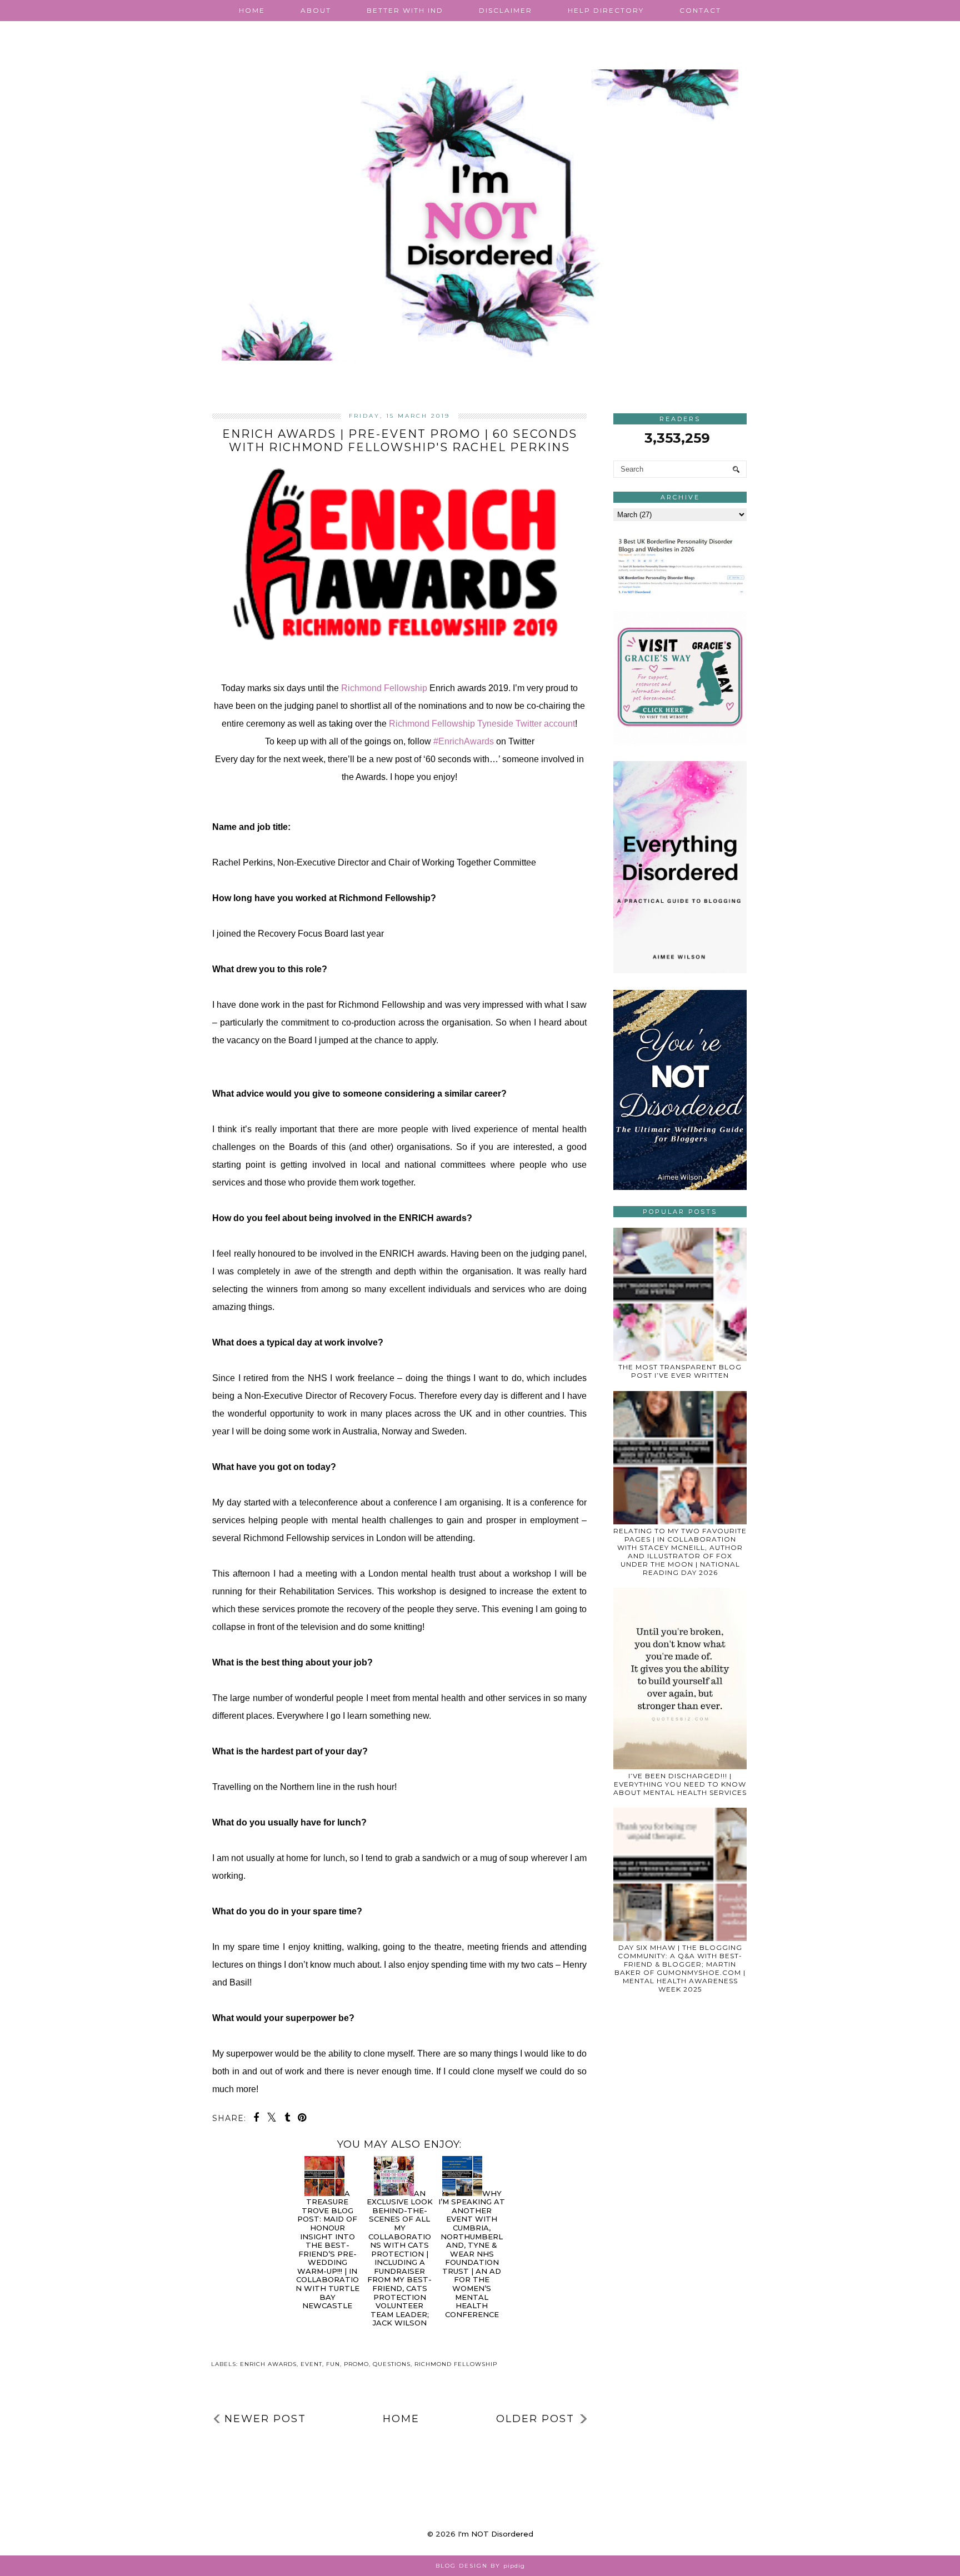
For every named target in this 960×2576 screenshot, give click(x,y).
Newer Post (265, 2419)
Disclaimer (506, 10)
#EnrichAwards (464, 741)
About (316, 10)
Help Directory (606, 10)
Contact (700, 10)
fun (333, 2364)
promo (356, 2364)
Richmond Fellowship (384, 688)
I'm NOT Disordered (496, 2534)
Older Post (535, 2419)
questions (392, 2364)
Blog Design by (480, 2566)
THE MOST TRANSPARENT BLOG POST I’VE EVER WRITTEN (680, 1371)
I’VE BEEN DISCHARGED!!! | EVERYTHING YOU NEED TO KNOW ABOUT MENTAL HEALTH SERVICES (680, 1784)
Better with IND (405, 10)
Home (252, 10)
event (311, 2364)
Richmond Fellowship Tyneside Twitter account (482, 724)
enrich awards (268, 2364)
